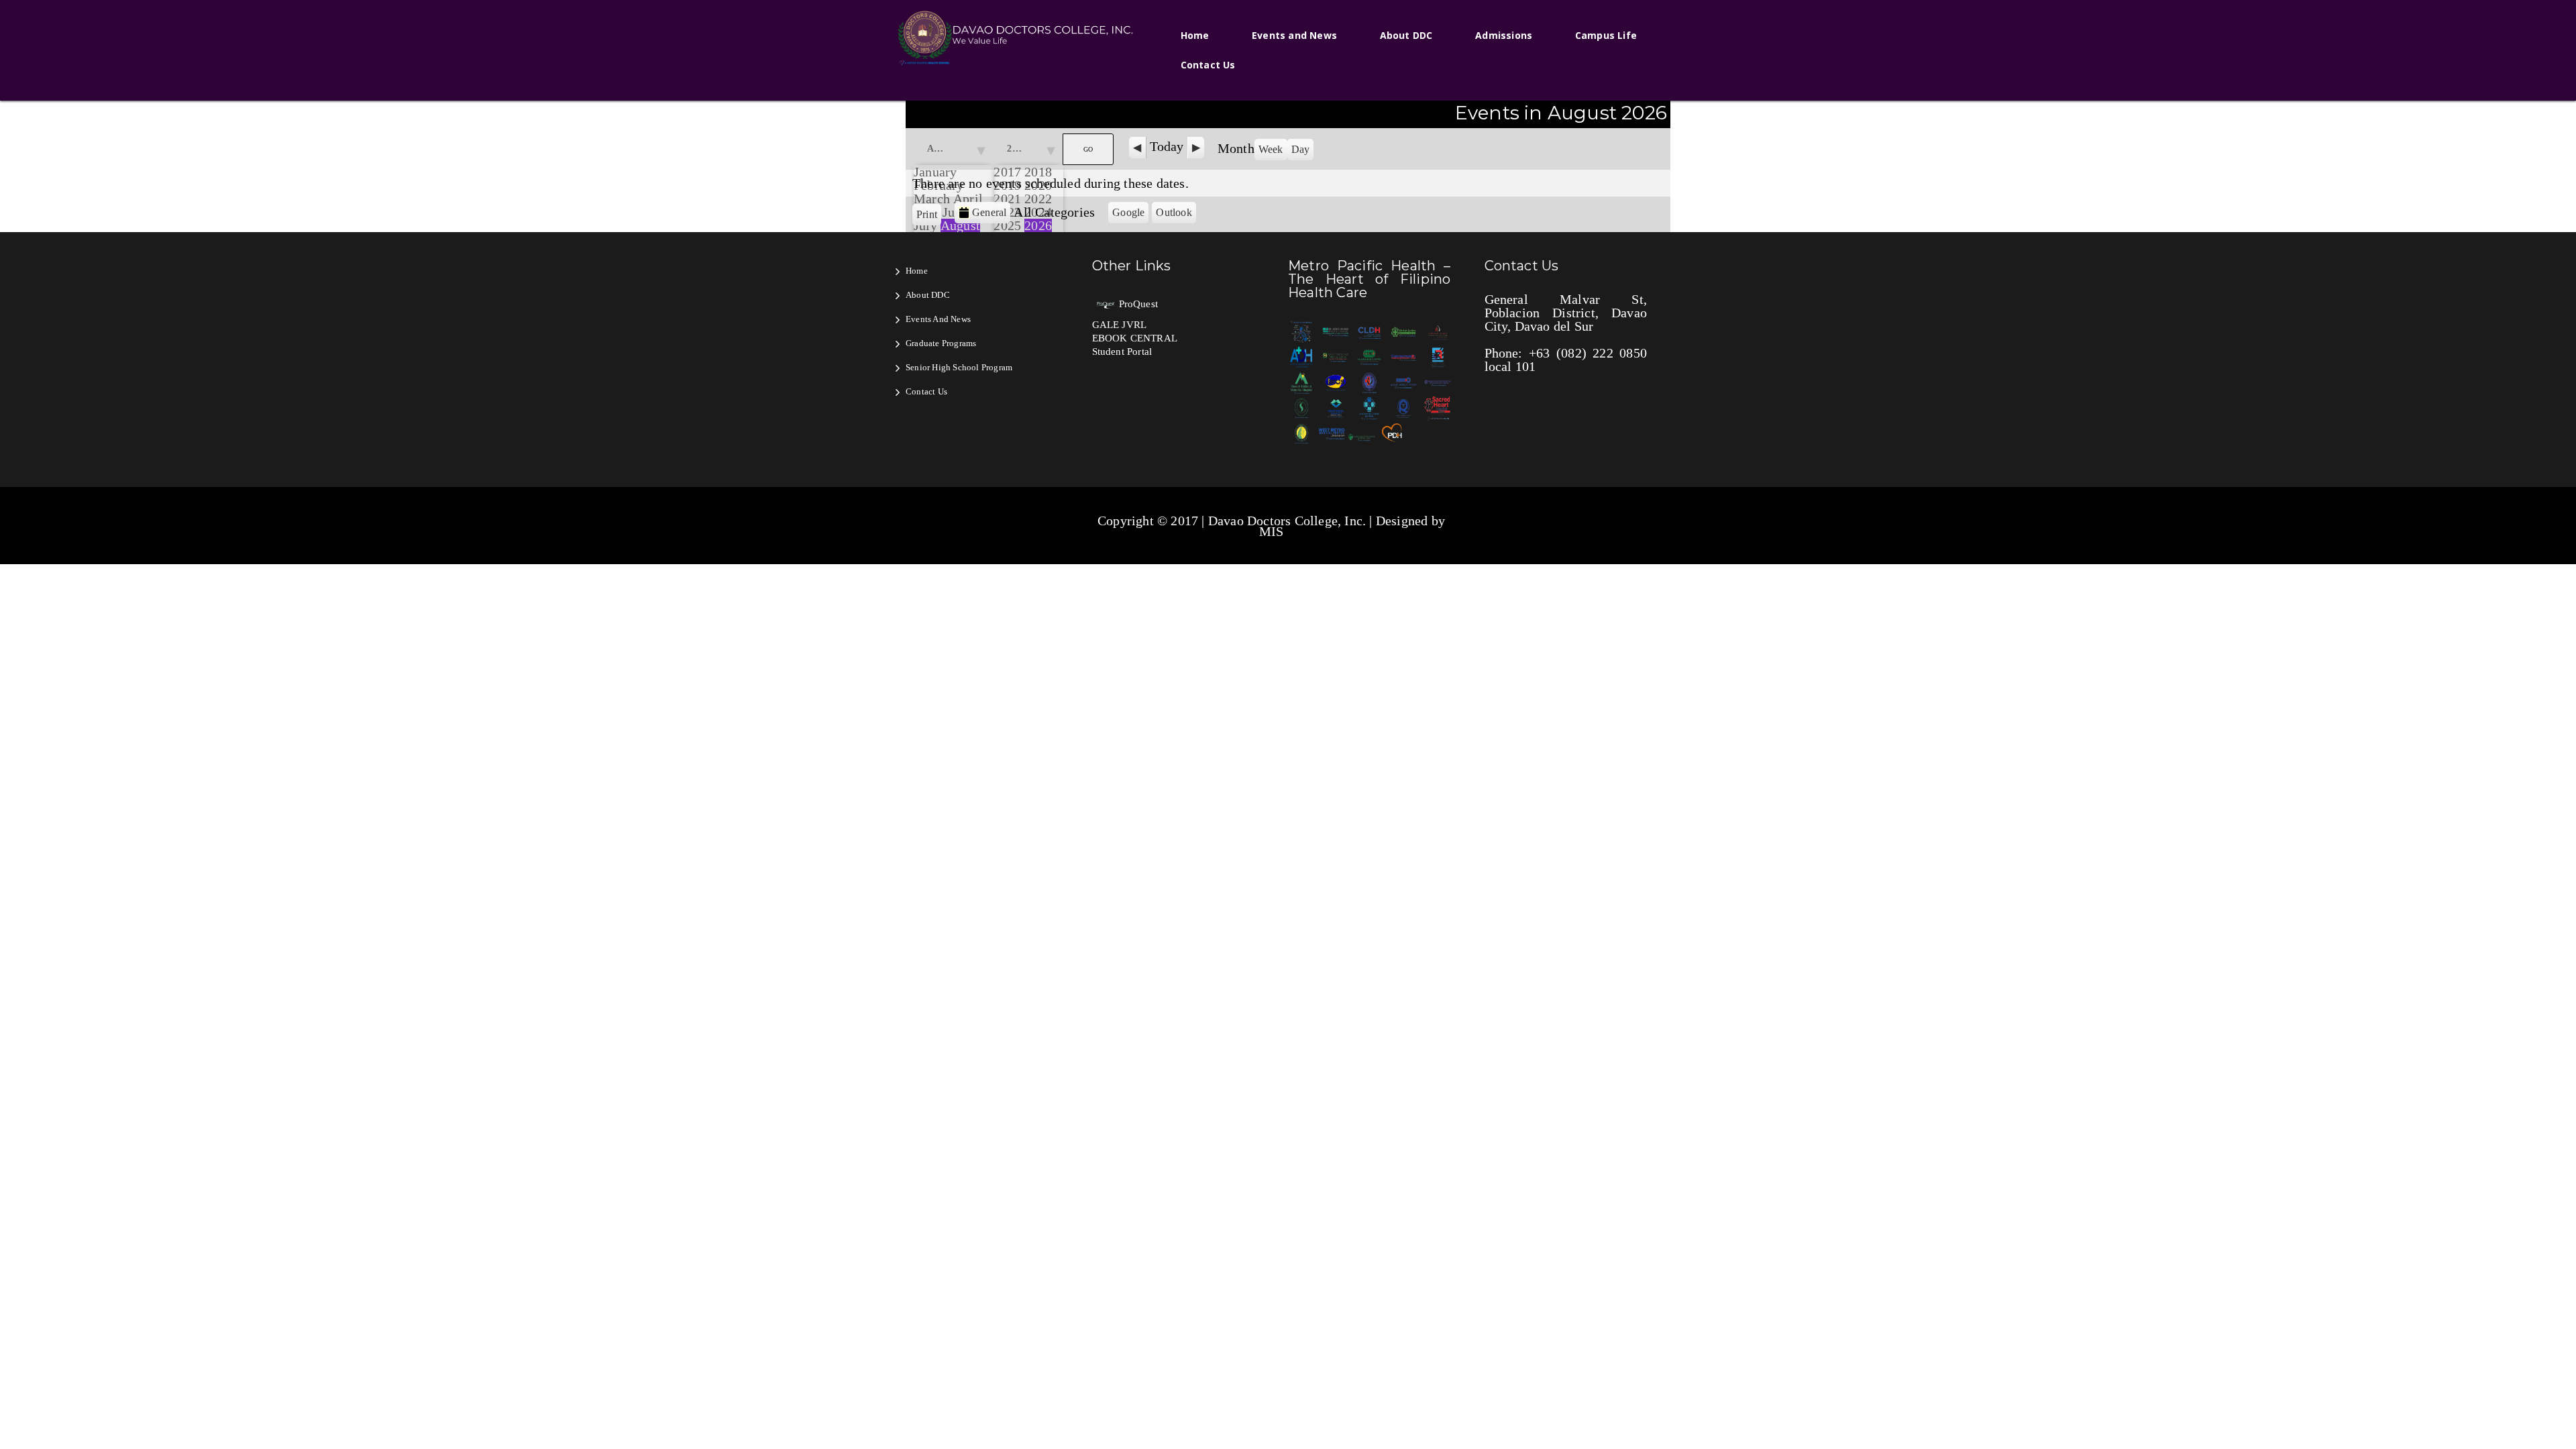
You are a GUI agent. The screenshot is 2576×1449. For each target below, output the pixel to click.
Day (1301, 149)
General (989, 212)
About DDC (1406, 35)
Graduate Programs (941, 343)
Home (1195, 35)
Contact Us (1208, 65)
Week (1271, 149)
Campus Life (1606, 35)
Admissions (1504, 35)
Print (929, 214)
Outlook (1176, 215)
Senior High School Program (959, 367)
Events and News (1294, 35)
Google (1130, 215)
